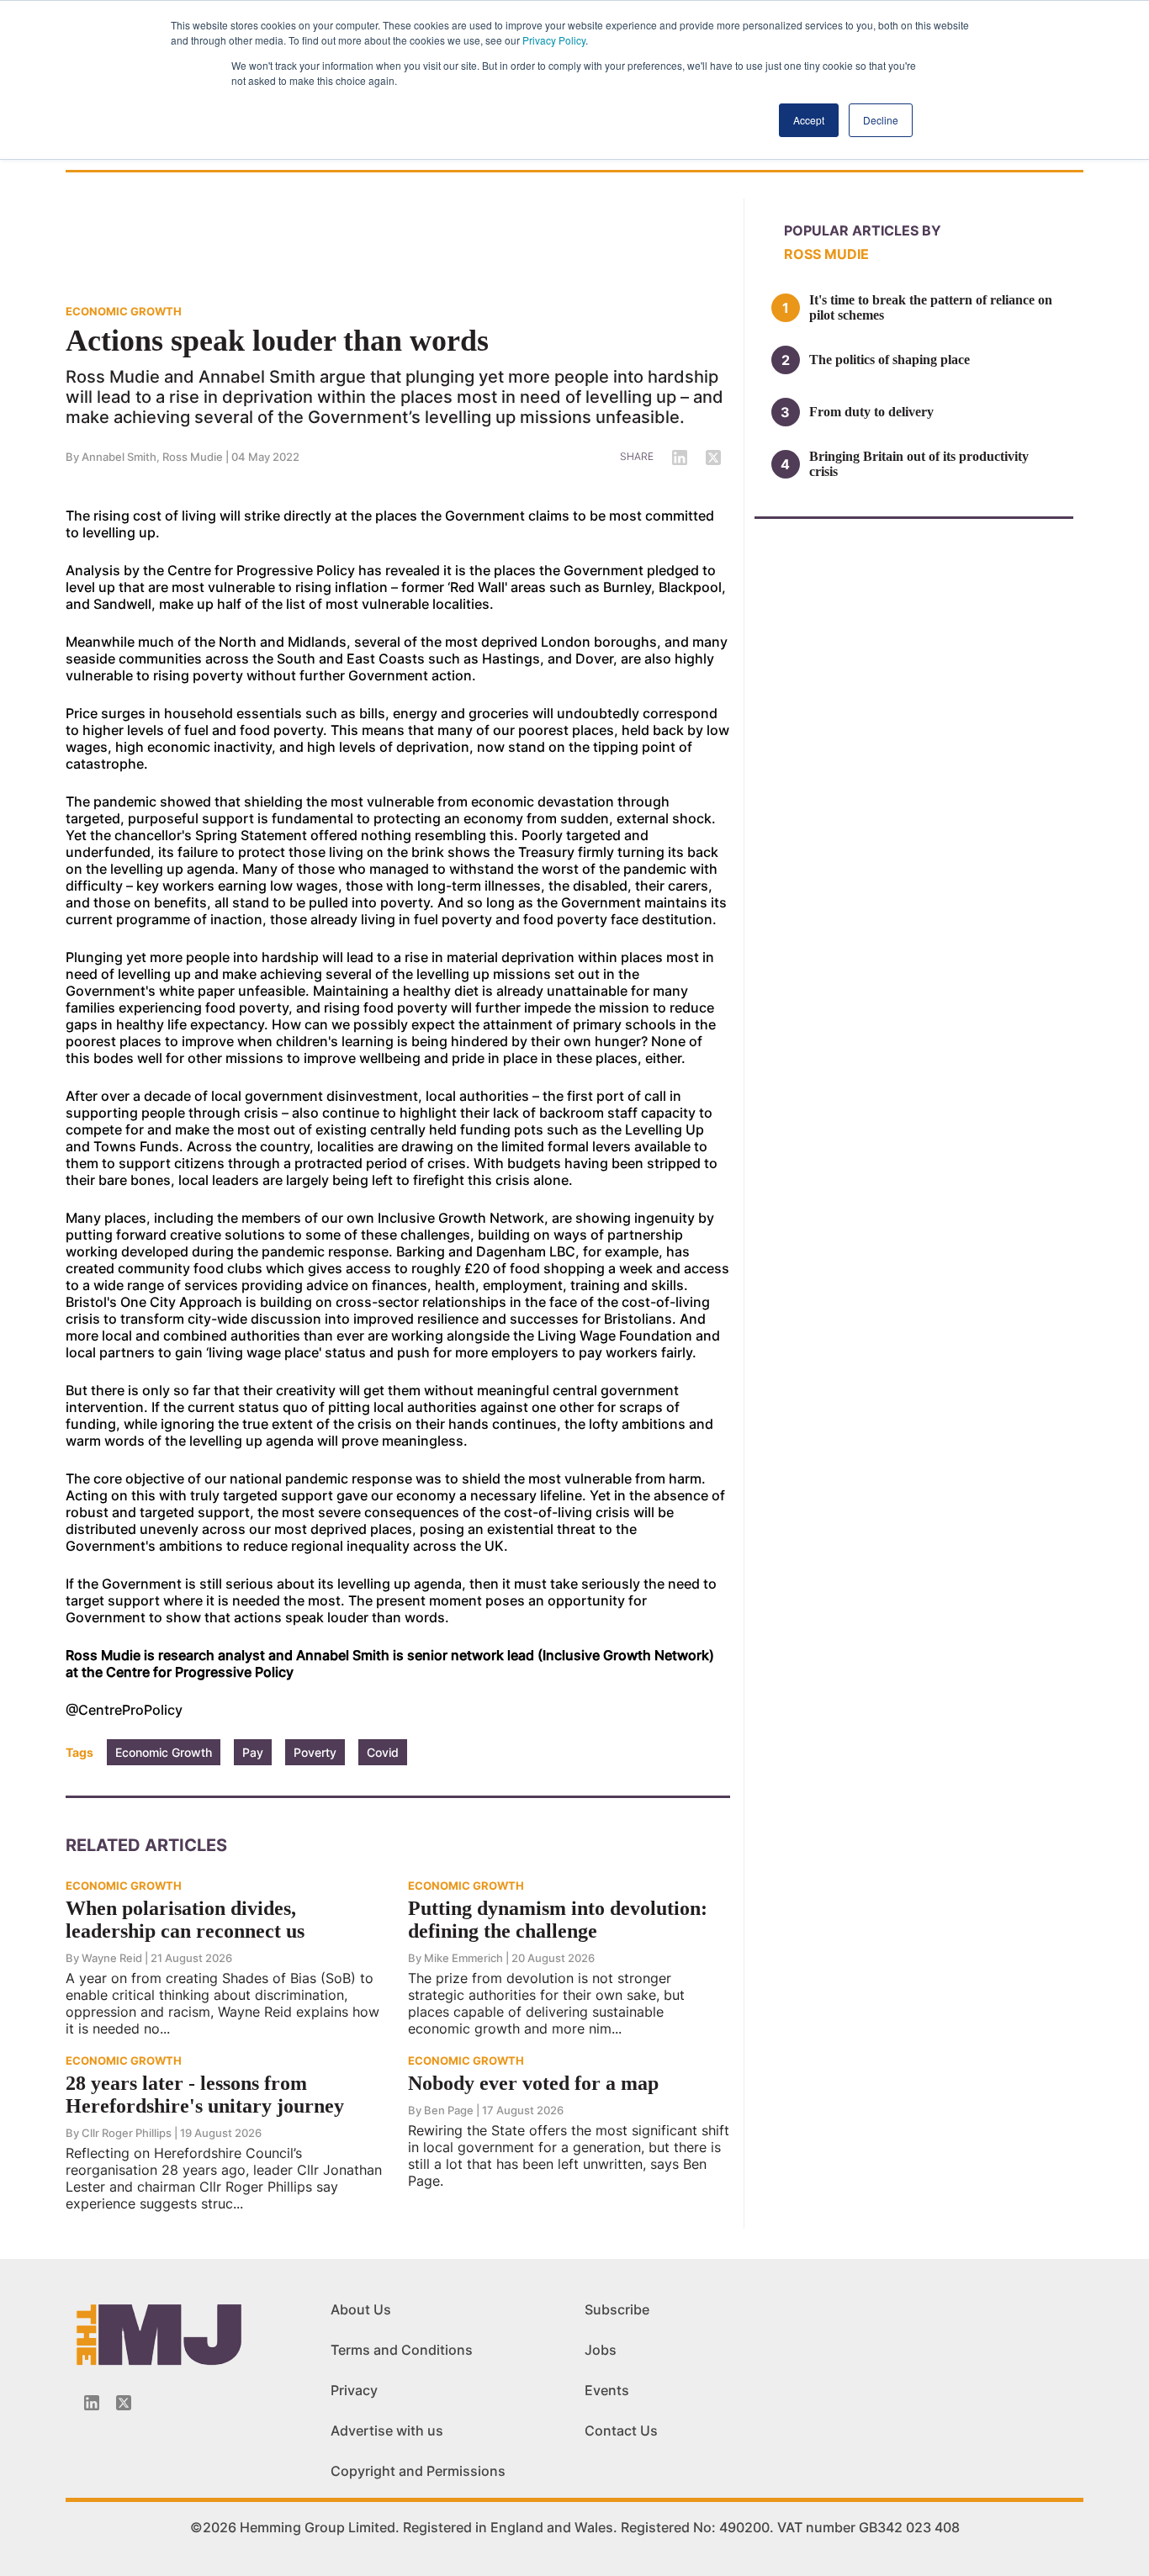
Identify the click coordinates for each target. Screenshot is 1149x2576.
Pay (253, 1752)
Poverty (315, 1752)
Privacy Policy (554, 40)
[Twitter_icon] (124, 2403)
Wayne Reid (112, 1958)
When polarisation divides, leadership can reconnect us (185, 1920)
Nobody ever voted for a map (533, 2083)
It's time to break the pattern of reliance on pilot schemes (931, 307)
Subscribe (617, 2309)
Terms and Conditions (402, 2350)
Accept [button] (809, 120)
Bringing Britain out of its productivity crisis (919, 464)
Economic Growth (164, 1752)
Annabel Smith (119, 457)
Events (607, 2390)
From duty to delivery (871, 412)
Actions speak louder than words (277, 341)
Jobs (601, 2350)
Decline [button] (881, 120)
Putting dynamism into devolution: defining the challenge (558, 1920)
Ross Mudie (193, 457)
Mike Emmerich (463, 1958)
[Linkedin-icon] (92, 2403)
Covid (383, 1752)
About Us (361, 2309)
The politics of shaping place (890, 360)
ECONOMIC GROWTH (124, 311)
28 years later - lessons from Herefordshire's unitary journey (205, 2095)
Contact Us (621, 2431)
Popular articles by (863, 230)
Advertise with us (387, 2431)
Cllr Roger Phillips (127, 2133)
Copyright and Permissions (418, 2471)
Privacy (354, 2390)
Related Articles (146, 1845)
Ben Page (449, 2110)
